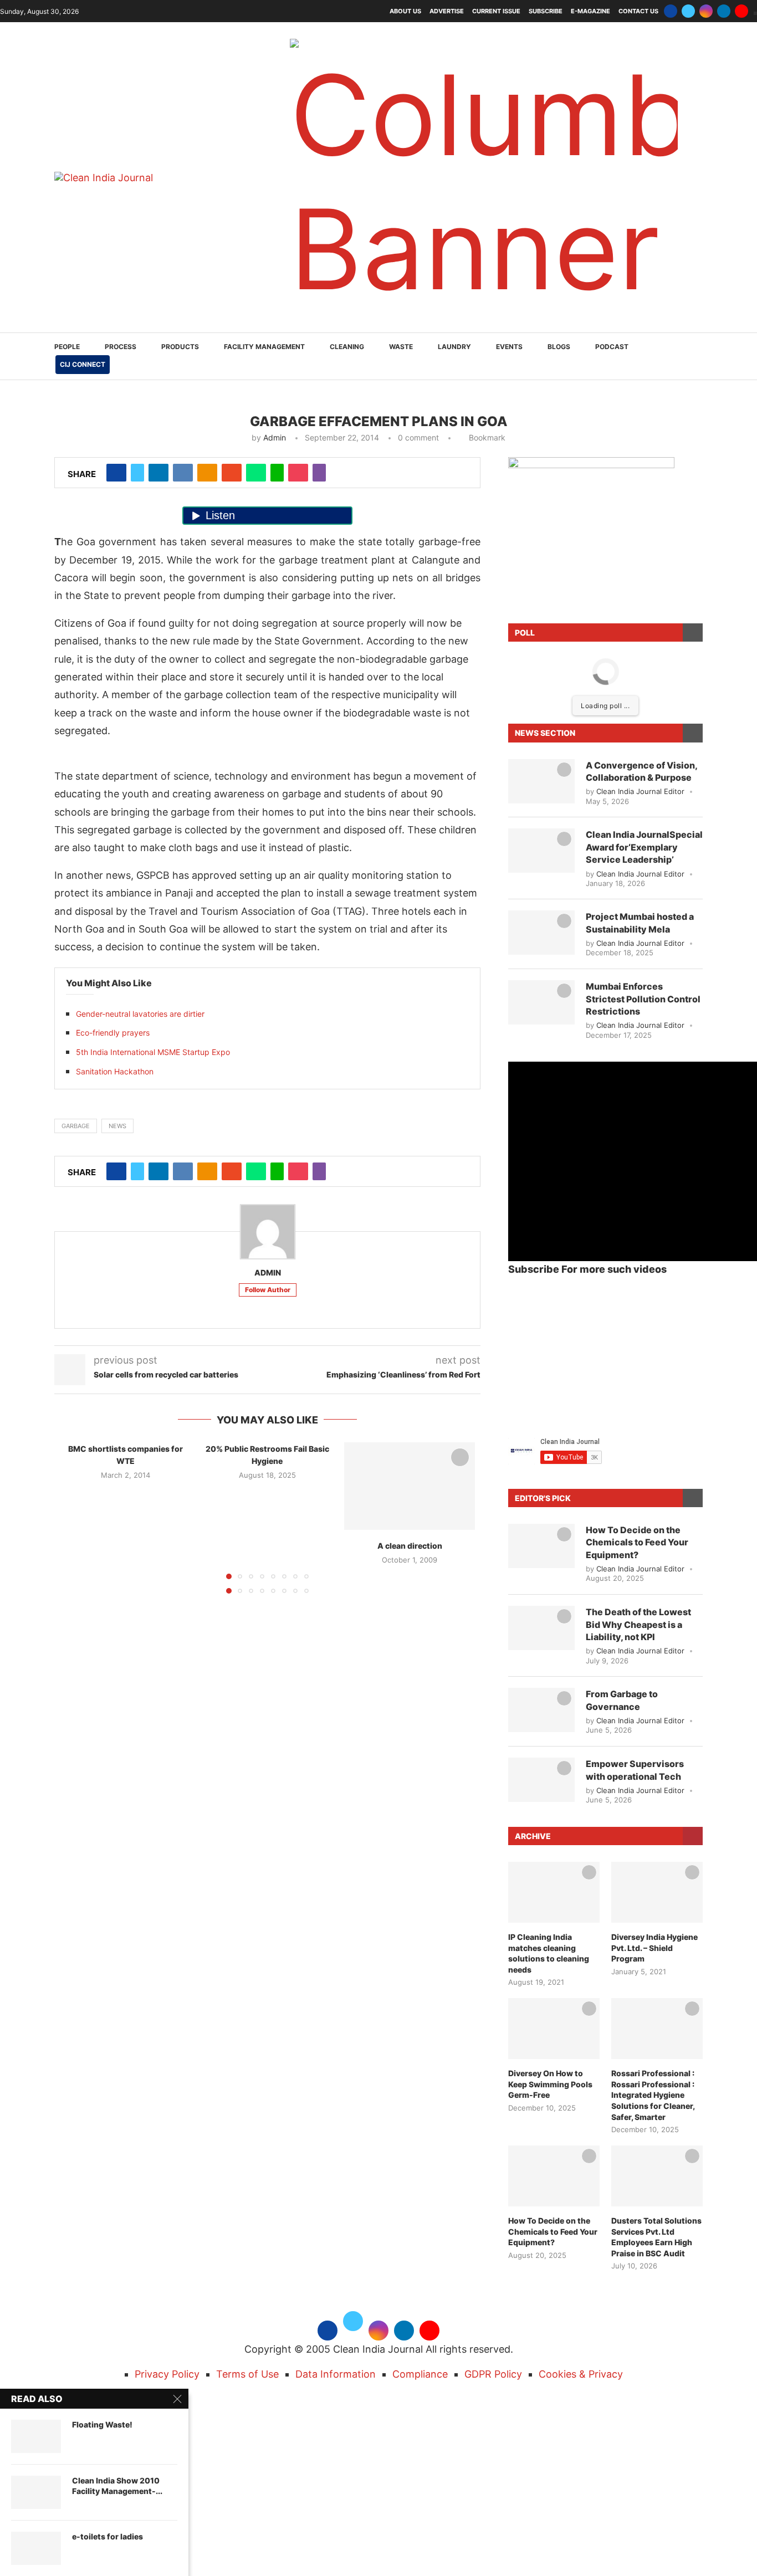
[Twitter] (688, 11)
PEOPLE (67, 347)
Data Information (336, 2374)
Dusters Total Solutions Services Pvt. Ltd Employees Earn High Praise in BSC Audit (656, 2237)
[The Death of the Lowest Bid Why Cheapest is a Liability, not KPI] (541, 1628)
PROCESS (121, 347)
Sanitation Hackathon (115, 1071)
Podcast (612, 347)
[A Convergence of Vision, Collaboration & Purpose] (541, 781)
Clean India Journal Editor (640, 791)
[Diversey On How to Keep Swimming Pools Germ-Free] (554, 2029)
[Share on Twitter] (137, 473)
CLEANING (347, 347)
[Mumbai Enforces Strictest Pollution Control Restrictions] (541, 1002)
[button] (75, 1517)
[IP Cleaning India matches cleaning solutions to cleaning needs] (554, 1892)
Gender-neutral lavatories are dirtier (140, 1014)
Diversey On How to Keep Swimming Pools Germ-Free (550, 2084)
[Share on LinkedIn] (158, 473)
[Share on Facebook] (116, 473)
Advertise (447, 11)
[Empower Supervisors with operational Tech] (541, 1780)
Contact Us (638, 11)
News (117, 1126)
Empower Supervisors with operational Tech (635, 1770)
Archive (533, 1836)
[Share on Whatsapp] (256, 473)
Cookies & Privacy (581, 2374)
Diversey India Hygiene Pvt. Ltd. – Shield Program (654, 1948)
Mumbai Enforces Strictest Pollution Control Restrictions (643, 999)
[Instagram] (706, 11)
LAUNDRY (454, 347)
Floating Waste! (102, 2424)
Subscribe (546, 11)
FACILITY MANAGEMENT (264, 347)
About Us (405, 11)
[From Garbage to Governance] (541, 1710)
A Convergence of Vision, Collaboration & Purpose (641, 771)
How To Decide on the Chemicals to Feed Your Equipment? (637, 1542)
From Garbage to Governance (622, 1700)
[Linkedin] (724, 11)
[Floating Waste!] (36, 2436)
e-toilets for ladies (108, 2536)
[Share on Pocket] (298, 473)
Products (180, 347)
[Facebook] (671, 11)
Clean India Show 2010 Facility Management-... (117, 2486)
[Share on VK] (183, 473)
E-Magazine (590, 11)
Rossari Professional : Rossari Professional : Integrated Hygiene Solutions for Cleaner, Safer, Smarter (653, 2095)
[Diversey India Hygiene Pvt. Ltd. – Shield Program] (657, 1892)
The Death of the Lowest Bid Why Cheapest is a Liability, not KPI (638, 1624)
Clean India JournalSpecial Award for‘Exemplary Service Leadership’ (644, 847)
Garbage (76, 1126)
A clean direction (409, 1546)
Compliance (420, 2374)
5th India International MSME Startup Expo (153, 1052)
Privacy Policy (167, 2374)
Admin (275, 437)
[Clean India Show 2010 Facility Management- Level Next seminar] (36, 2492)
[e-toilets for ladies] (36, 2548)
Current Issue (496, 11)
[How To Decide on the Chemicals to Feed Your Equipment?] (541, 1546)
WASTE (401, 347)
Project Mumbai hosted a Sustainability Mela (640, 923)
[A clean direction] (410, 1486)
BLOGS (559, 347)
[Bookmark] (460, 1457)
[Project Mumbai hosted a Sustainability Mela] (541, 933)
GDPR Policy (493, 2374)
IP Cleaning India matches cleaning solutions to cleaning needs (549, 1953)
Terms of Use (247, 2374)
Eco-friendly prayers (113, 1033)
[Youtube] (741, 11)
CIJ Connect (83, 364)
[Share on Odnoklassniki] (207, 473)
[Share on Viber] (319, 473)
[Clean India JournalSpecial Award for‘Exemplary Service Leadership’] (541, 851)
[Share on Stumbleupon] (232, 473)
